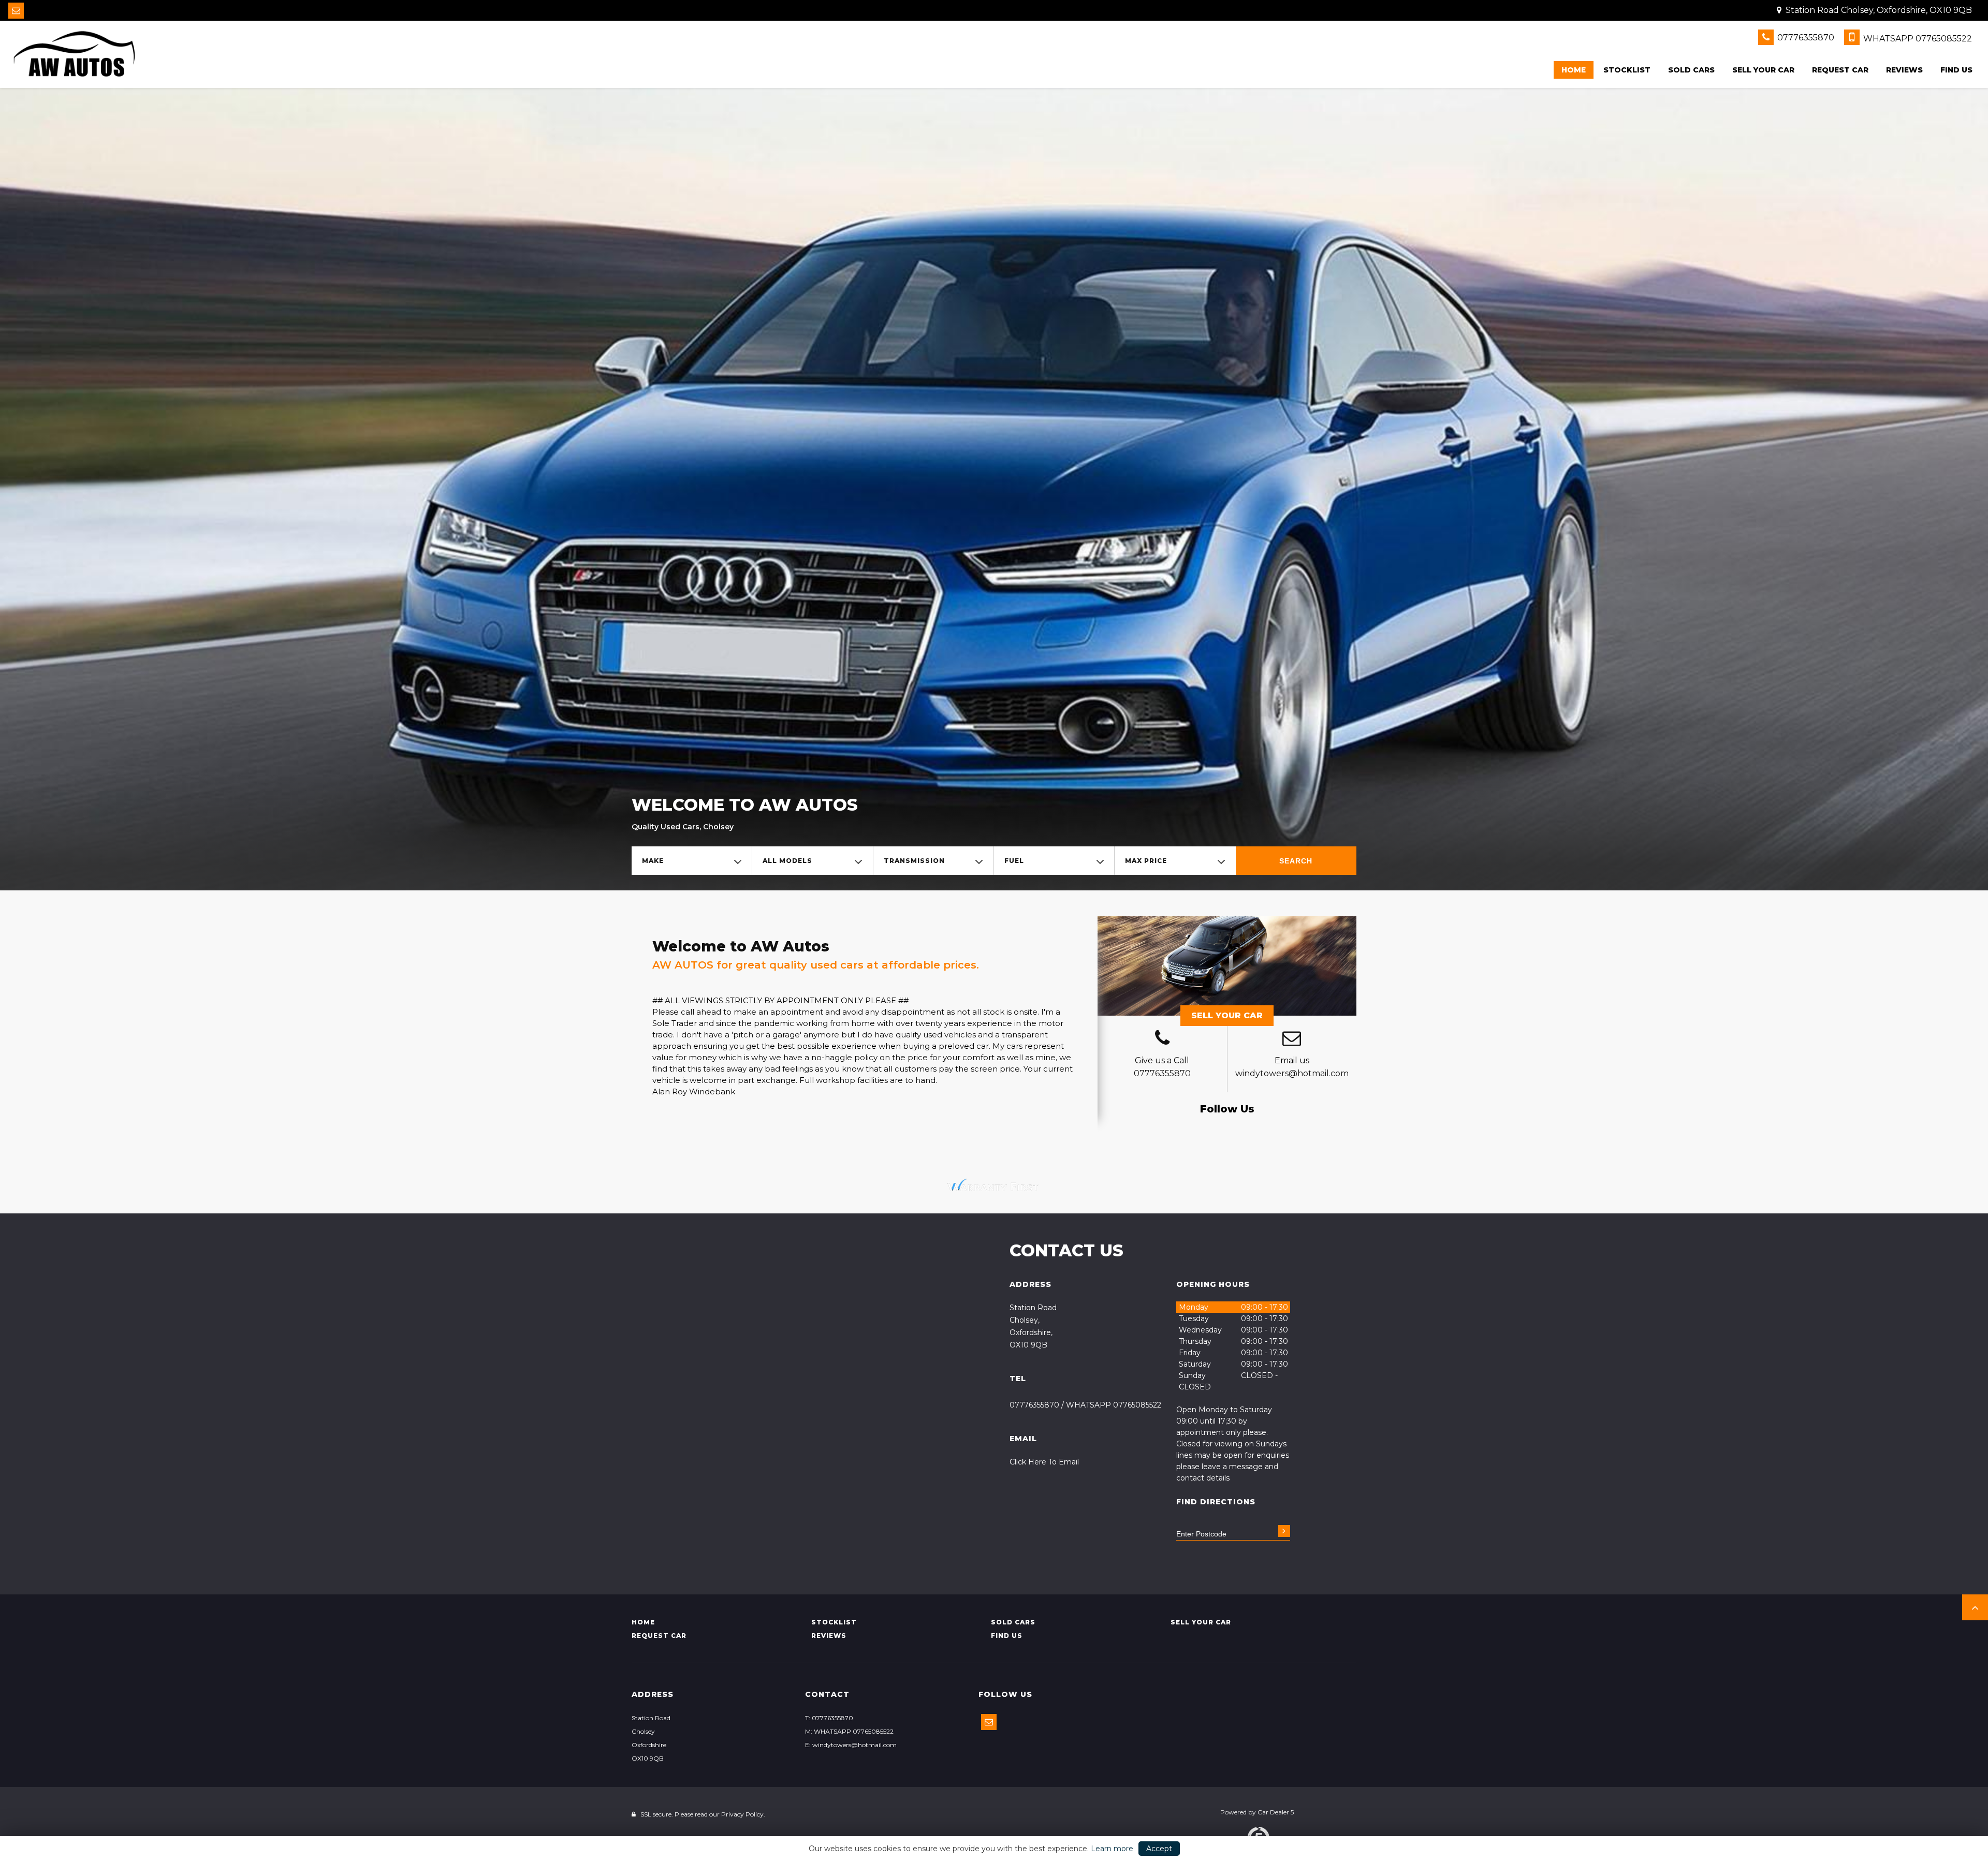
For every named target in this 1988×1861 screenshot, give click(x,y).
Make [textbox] (653, 861)
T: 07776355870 (829, 1718)
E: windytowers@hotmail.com (851, 1745)
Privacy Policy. (743, 1814)
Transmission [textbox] (914, 861)
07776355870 (1805, 38)
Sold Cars (1691, 70)
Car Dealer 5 (1276, 1812)
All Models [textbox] (787, 861)
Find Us (1956, 70)
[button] (1975, 1607)
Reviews (1904, 70)
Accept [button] (1159, 1849)
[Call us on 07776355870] (1162, 1039)
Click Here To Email (1044, 1462)
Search (1296, 861)
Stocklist (1627, 70)
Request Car (1840, 70)
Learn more (1112, 1849)
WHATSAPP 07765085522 (1917, 39)
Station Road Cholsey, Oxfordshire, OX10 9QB (1878, 10)
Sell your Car (1763, 70)
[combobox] (692, 861)
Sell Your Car (1227, 1015)
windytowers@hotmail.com (1292, 1073)
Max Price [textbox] (1146, 861)
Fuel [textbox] (1014, 861)
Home (1574, 70)
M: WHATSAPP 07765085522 (849, 1731)
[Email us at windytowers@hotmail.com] (16, 11)
